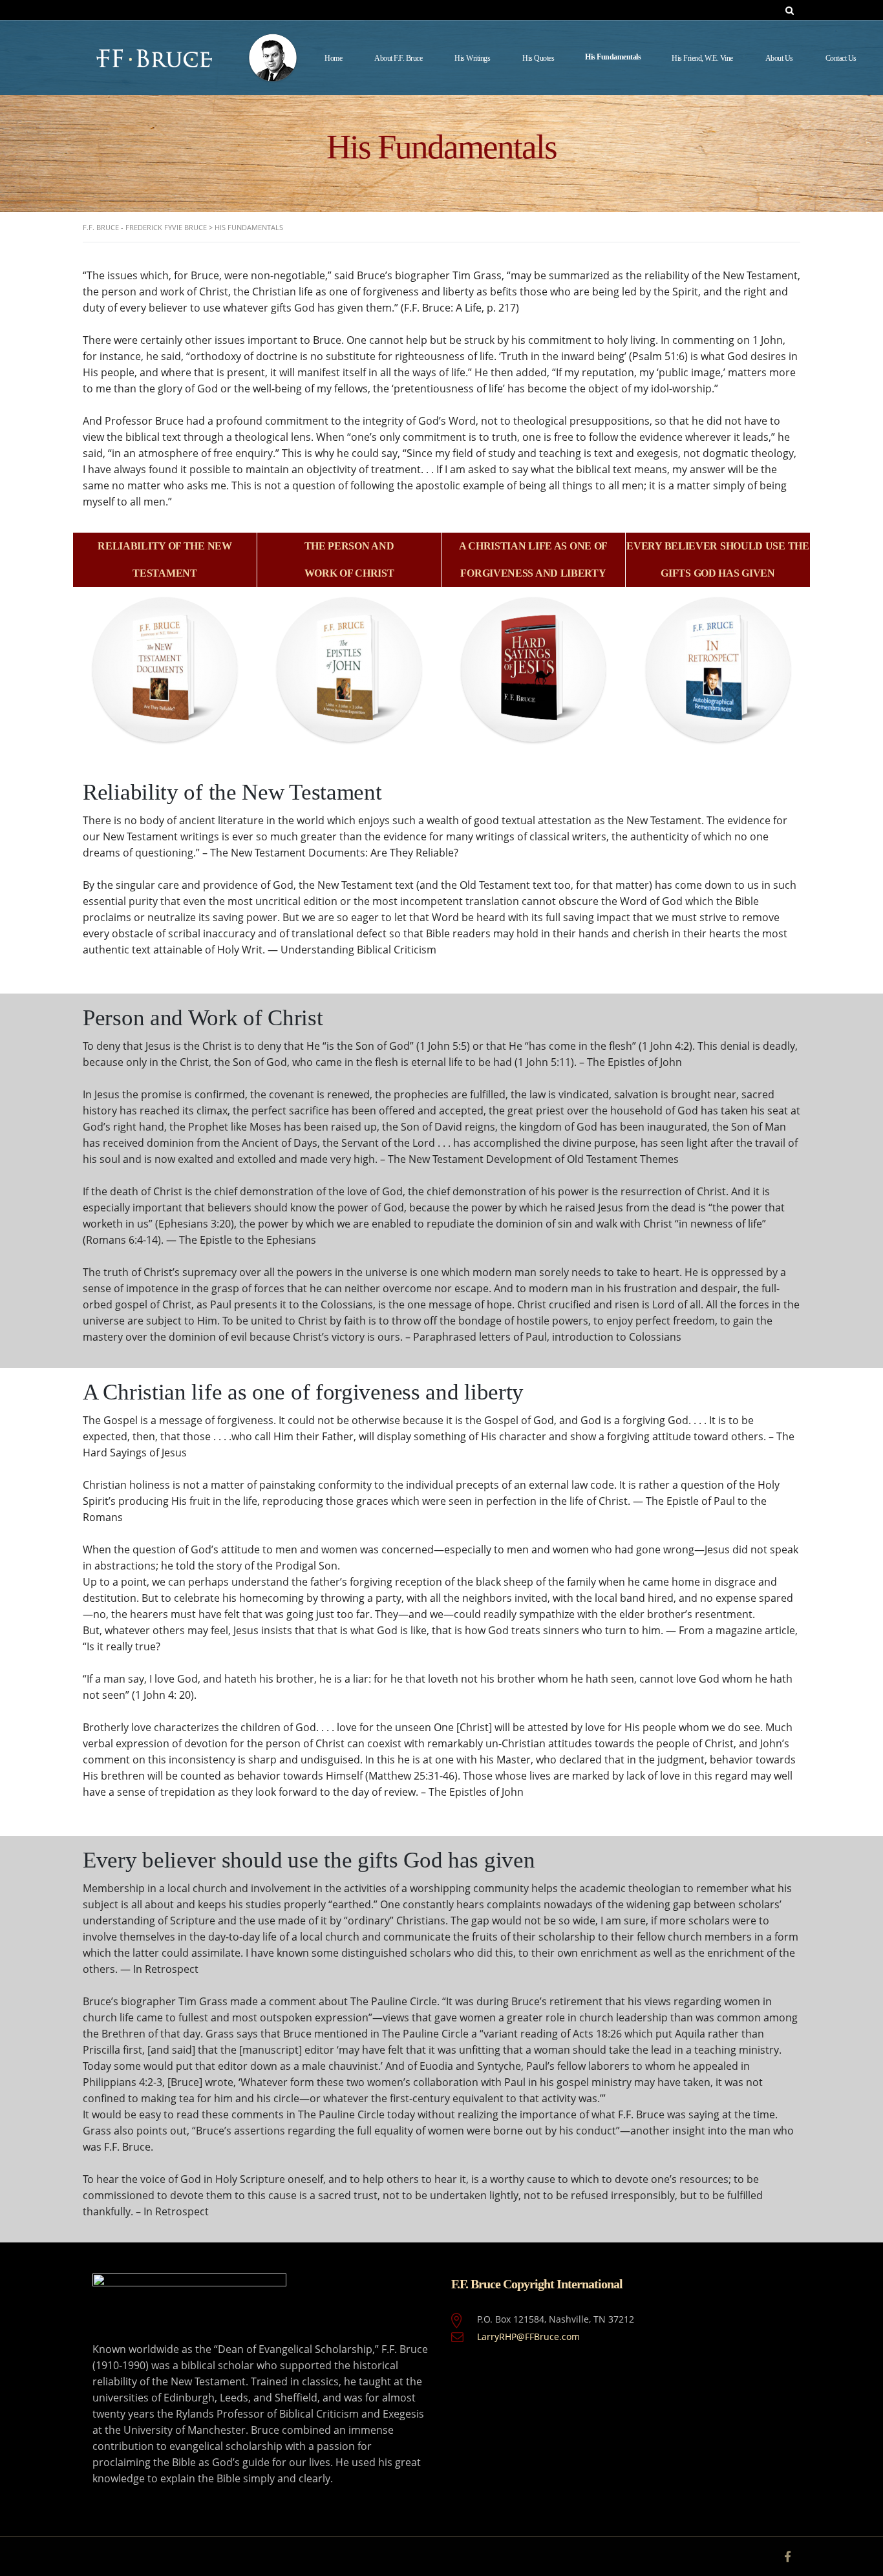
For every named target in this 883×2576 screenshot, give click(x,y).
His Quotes (538, 58)
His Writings (472, 58)
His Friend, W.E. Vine (702, 58)
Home (333, 58)
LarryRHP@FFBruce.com (528, 2336)
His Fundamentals (613, 57)
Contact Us (841, 58)
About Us (779, 58)
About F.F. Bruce (398, 58)
